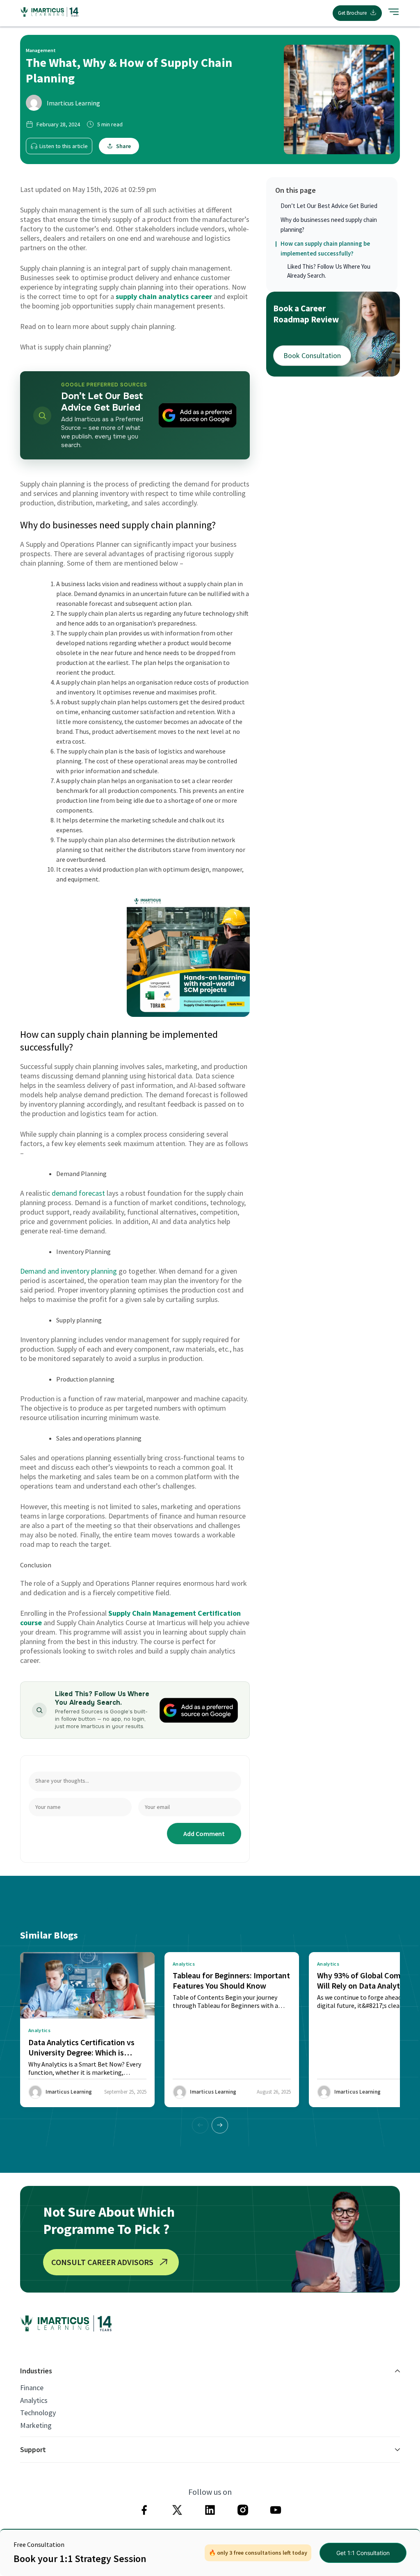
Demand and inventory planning (68, 1271)
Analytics (34, 2400)
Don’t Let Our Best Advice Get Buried (329, 206)
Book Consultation (312, 355)
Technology (38, 2413)
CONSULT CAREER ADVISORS (102, 2262)
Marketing (36, 2425)
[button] (220, 2125)
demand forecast (78, 1193)
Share (123, 146)
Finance (32, 2388)
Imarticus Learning (73, 103)
